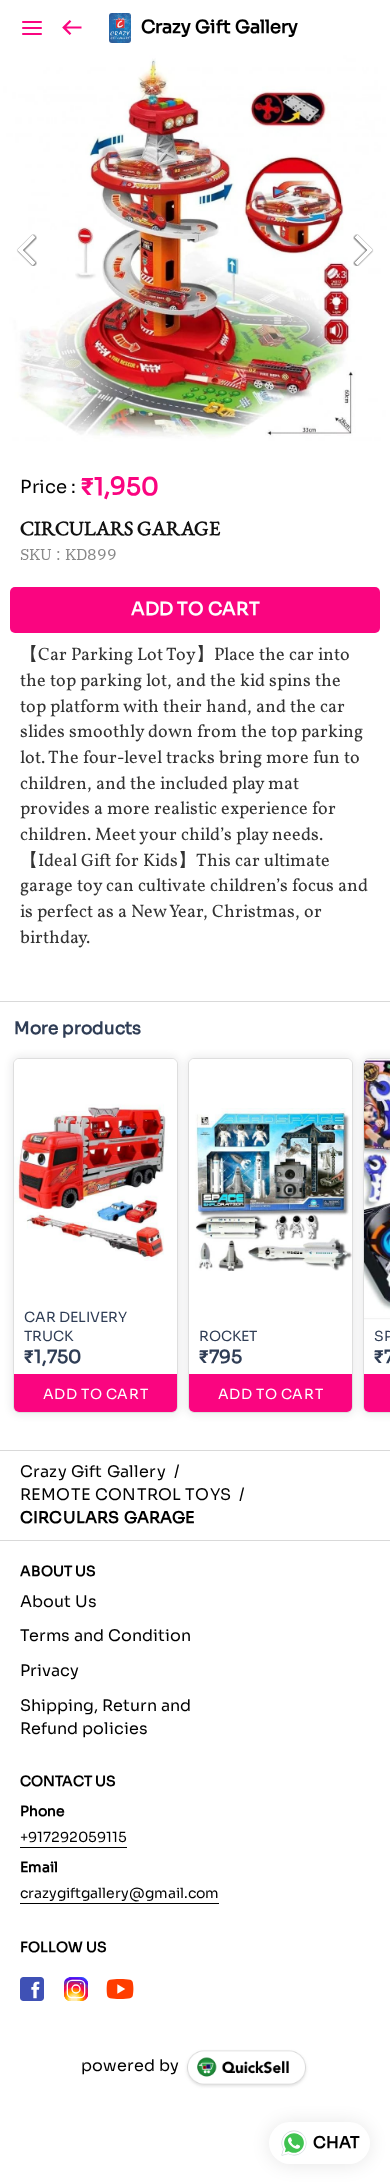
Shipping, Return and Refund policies (105, 1717)
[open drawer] (32, 28)
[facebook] (32, 1989)
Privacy (49, 1670)
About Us (58, 1601)
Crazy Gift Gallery (219, 28)
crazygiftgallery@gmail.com (119, 1893)
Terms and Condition (105, 1635)
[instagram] (76, 1989)
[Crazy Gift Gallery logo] (120, 28)
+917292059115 (73, 1837)
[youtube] (120, 1989)
